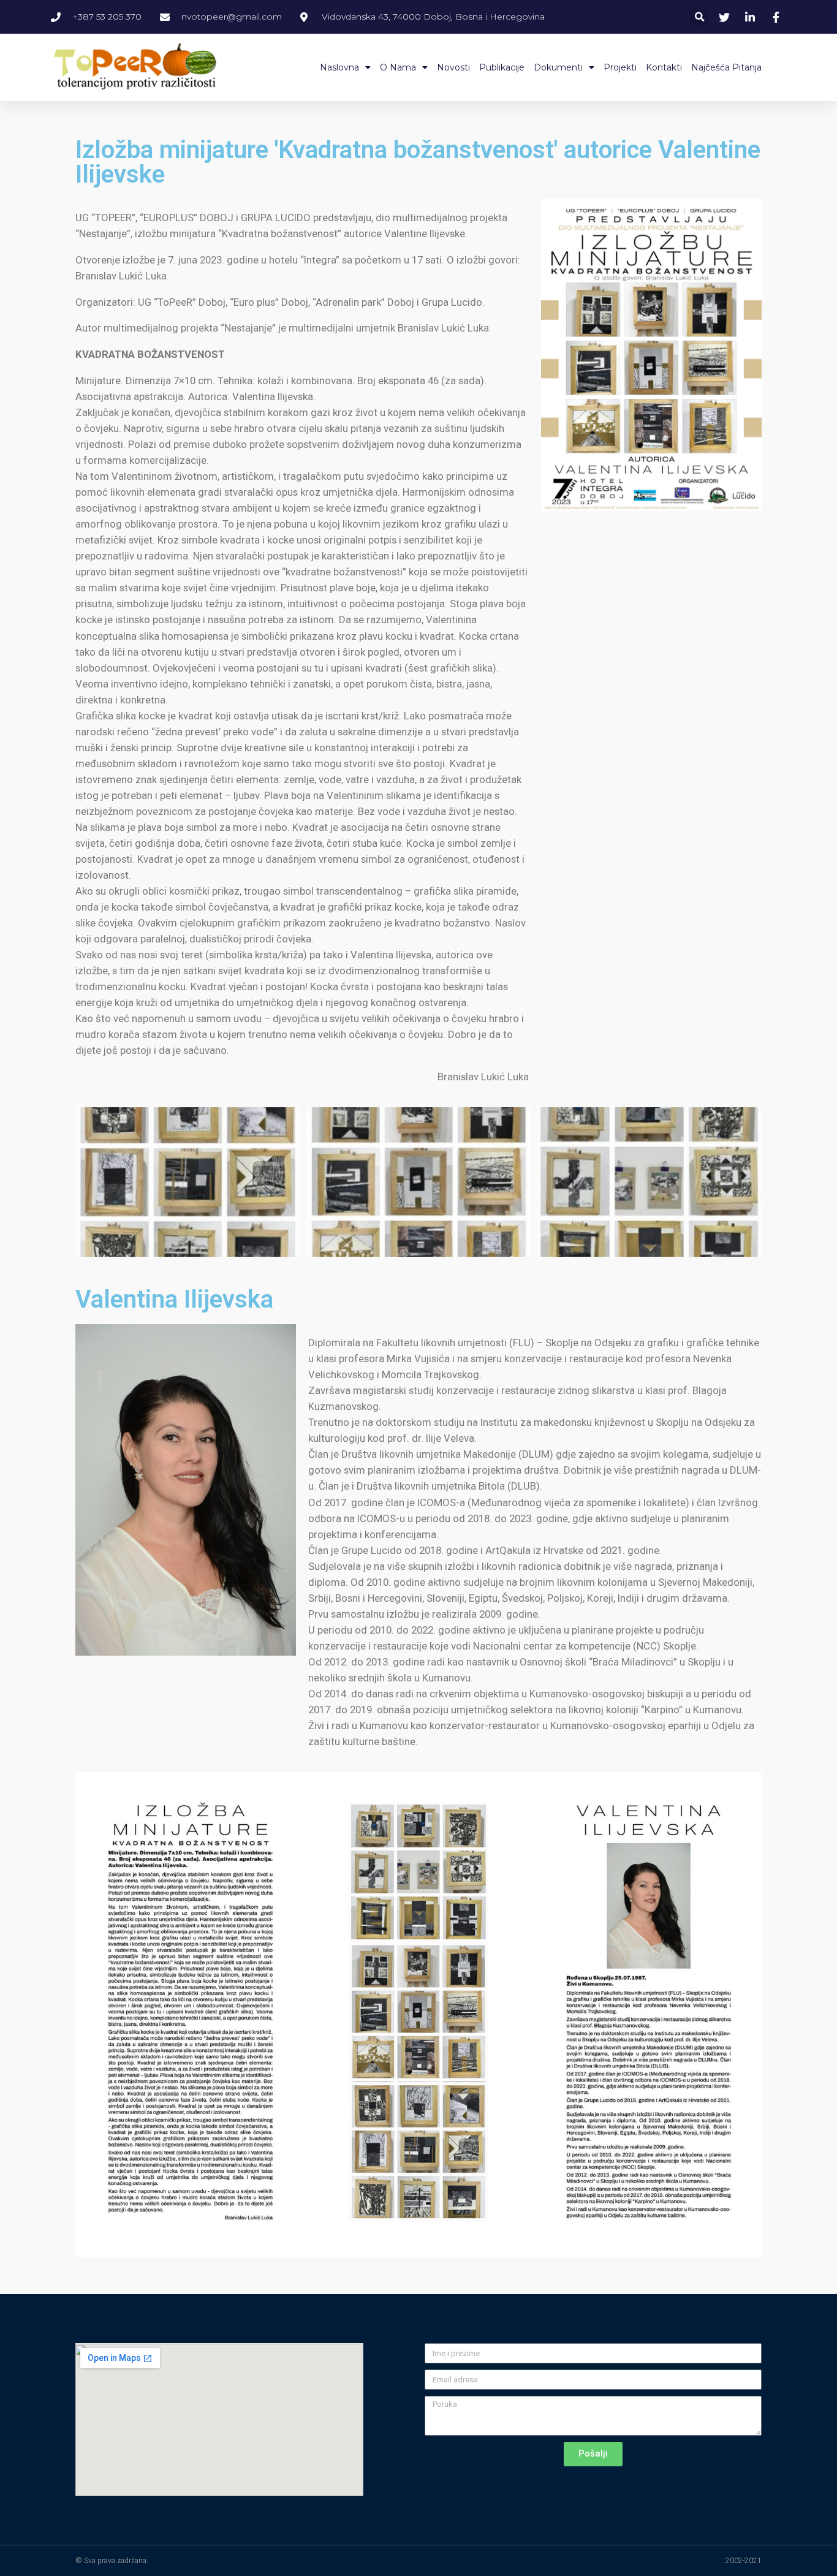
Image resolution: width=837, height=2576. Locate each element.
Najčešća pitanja (726, 67)
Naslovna (339, 67)
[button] (699, 17)
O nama (398, 67)
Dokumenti (558, 67)
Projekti (620, 67)
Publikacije (502, 67)
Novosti (453, 67)
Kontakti (664, 67)
